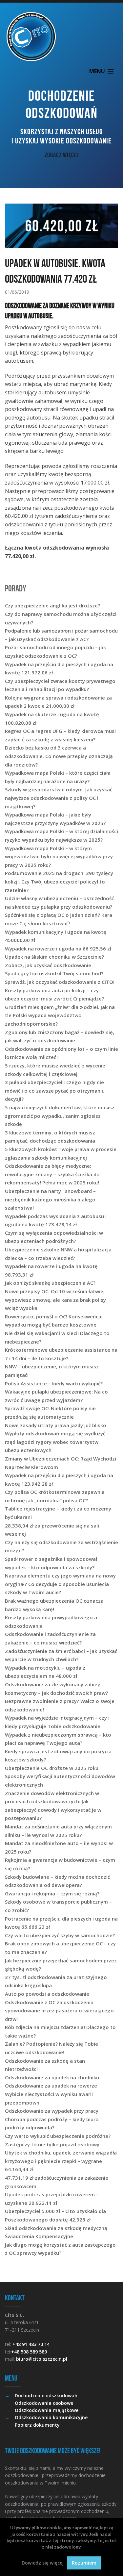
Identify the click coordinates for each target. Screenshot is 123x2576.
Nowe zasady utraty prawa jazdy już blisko (56, 1425)
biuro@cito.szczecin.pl (42, 2359)
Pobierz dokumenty (37, 2425)
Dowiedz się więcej (43, 2563)
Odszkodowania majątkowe (47, 2410)
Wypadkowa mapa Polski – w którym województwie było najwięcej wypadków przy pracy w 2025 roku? (59, 857)
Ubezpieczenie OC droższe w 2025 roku (52, 1768)
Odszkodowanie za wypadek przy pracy (52, 2111)
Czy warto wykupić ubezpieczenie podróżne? (58, 2136)
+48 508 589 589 (29, 2352)
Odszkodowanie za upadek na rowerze (51, 2086)
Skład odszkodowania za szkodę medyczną (56, 2228)
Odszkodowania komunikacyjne (51, 2417)
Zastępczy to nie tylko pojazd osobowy (52, 2144)
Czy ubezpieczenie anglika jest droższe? (52, 605)
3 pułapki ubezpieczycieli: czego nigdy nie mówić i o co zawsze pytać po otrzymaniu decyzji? (55, 1090)
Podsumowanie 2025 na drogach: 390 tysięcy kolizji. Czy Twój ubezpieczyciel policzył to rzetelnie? (59, 881)
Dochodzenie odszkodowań (46, 2395)
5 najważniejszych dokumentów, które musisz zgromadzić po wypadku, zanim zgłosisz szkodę (60, 1116)
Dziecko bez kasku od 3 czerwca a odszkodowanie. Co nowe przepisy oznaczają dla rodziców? (59, 756)
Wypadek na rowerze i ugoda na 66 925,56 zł (58, 949)
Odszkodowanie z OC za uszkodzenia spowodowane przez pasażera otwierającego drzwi (59, 2011)
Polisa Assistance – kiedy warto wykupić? (54, 1383)
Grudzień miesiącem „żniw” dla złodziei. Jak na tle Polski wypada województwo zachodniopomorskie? (60, 1015)
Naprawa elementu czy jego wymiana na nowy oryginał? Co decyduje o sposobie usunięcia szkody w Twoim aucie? (60, 1584)
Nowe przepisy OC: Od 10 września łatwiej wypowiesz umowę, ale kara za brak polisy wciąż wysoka (55, 1300)
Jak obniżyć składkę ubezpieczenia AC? (50, 1283)
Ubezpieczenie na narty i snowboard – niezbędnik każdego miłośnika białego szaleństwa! (50, 1199)
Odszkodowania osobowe (44, 2403)
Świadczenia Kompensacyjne (39, 2236)
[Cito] (61, 37)
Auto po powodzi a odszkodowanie (47, 1994)
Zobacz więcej (62, 155)
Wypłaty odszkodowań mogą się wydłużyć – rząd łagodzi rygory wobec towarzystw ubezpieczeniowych (57, 1442)
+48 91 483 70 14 (31, 2344)
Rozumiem (84, 2563)
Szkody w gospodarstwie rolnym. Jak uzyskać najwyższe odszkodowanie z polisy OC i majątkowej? (59, 798)
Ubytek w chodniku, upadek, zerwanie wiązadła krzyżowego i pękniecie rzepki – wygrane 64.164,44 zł (61, 2161)
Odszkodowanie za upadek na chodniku (52, 2077)
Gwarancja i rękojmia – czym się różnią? (52, 1893)
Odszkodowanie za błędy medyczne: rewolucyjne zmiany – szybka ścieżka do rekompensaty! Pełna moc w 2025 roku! (52, 1174)
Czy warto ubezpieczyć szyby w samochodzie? (60, 1935)
